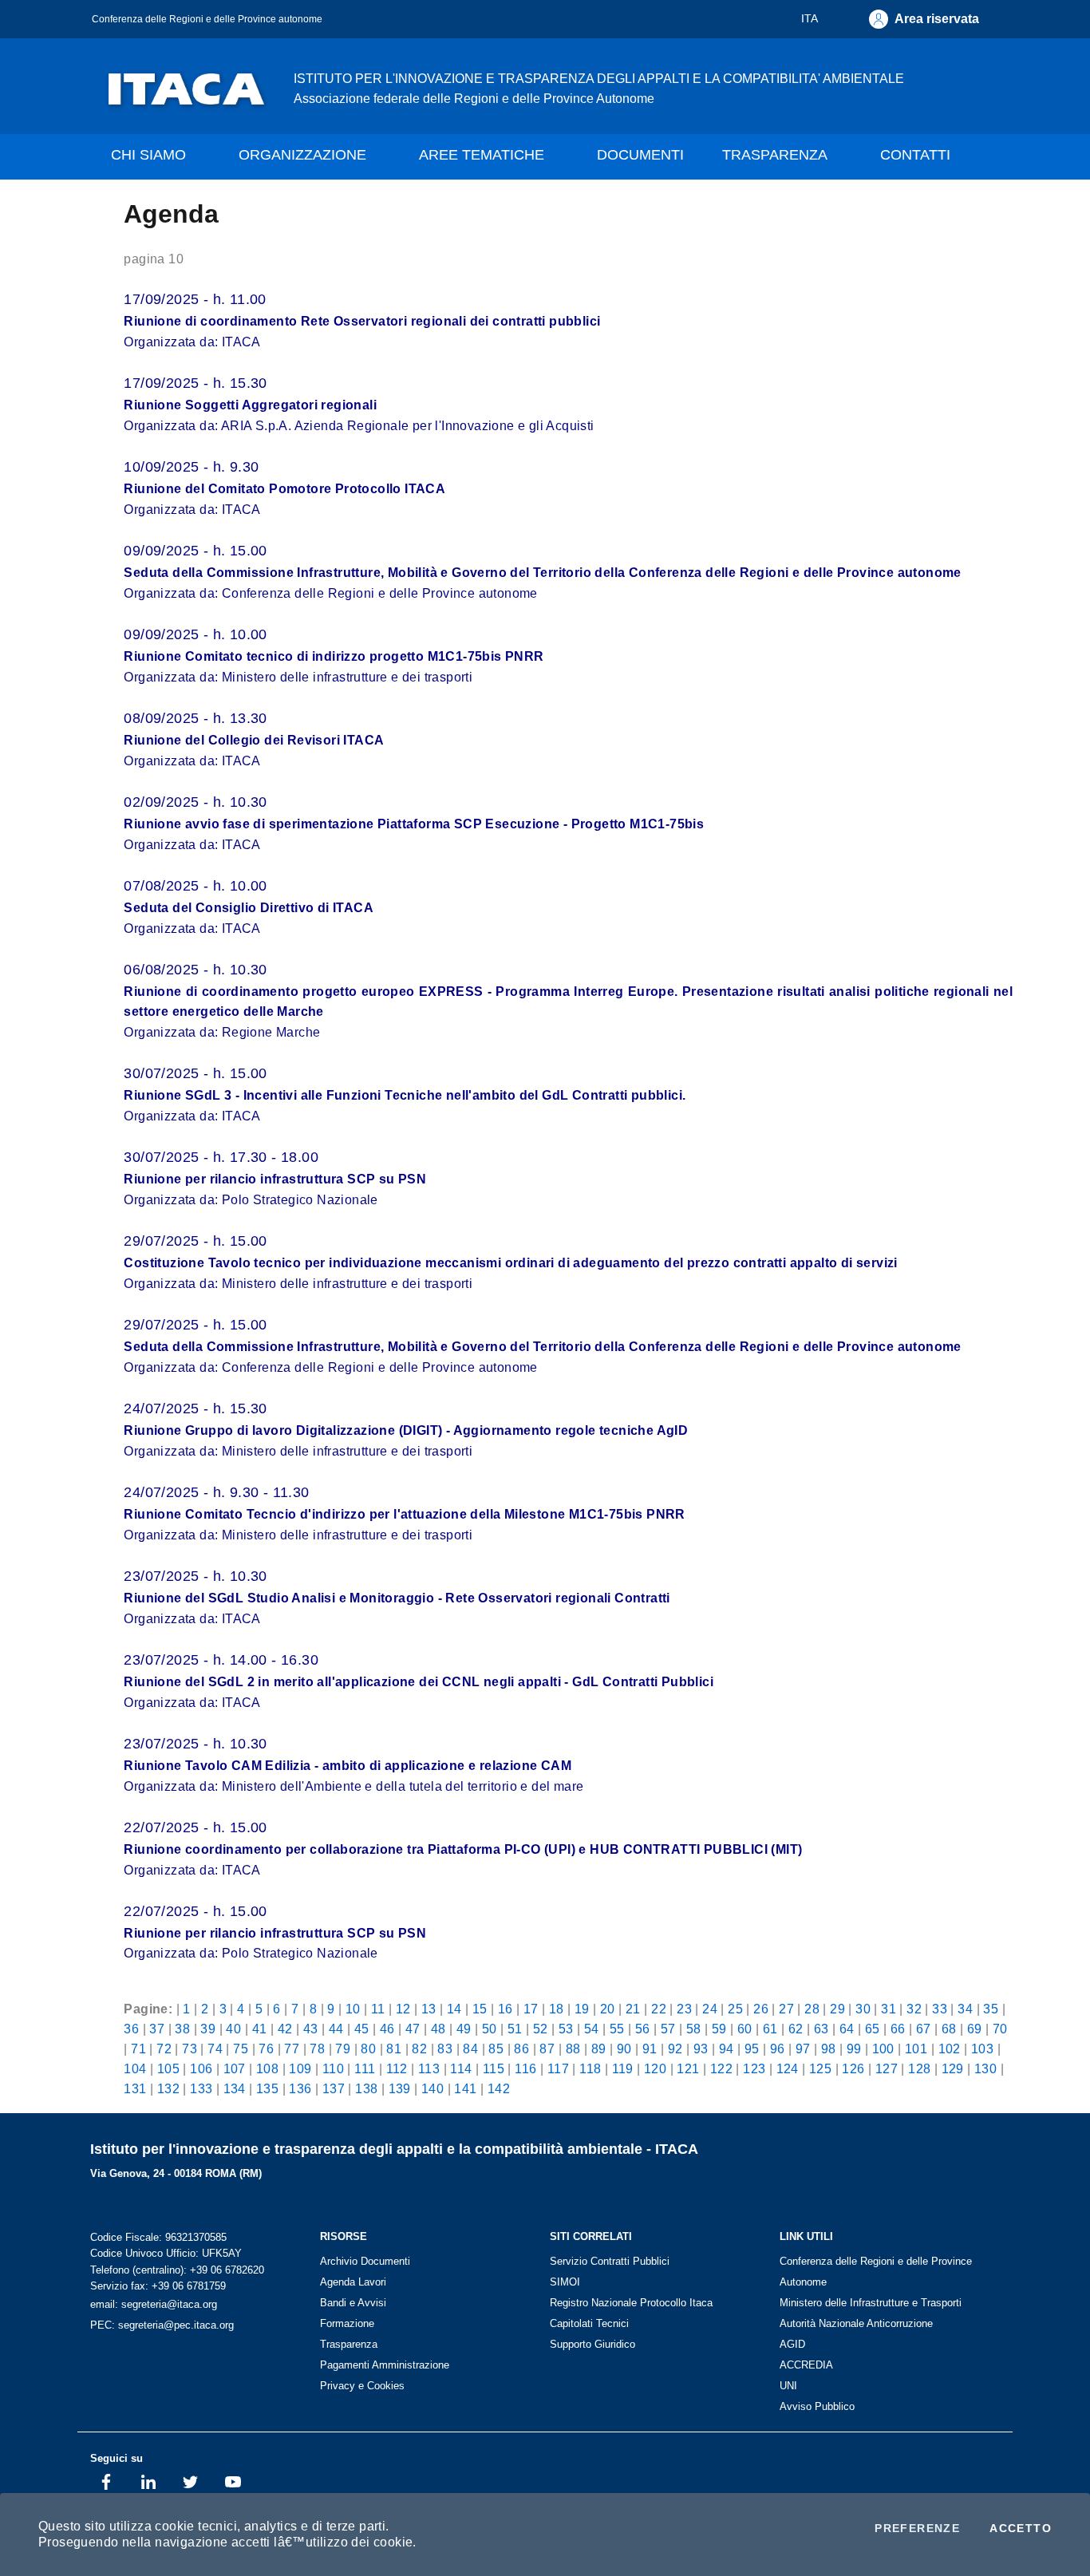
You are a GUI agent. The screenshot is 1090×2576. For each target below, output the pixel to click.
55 (617, 2029)
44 (336, 2029)
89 (599, 2049)
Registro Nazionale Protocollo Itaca (631, 2303)
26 (761, 2009)
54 (592, 2029)
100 (883, 2049)
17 (531, 2009)
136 (300, 2088)
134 (235, 2088)
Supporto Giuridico (592, 2344)
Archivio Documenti (365, 2261)
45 (362, 2029)
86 (521, 2049)
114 (461, 2068)
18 (557, 2009)
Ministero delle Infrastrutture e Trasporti (871, 2303)
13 (429, 2009)
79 (343, 2049)
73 (190, 2049)
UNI (788, 2386)
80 (368, 2049)
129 (953, 2068)
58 (694, 2029)
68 (949, 2029)
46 (387, 2029)
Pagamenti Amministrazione (385, 2365)
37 (157, 2029)
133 (201, 2088)
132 (168, 2088)
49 (464, 2029)
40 (233, 2029)
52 (541, 2029)
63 (821, 2029)
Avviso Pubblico (817, 2406)
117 (558, 2068)
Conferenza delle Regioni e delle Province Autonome (876, 2272)
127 (887, 2068)
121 (688, 2068)
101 (916, 2049)
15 (480, 2009)
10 (353, 2009)
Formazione (347, 2323)
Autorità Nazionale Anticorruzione (856, 2323)
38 (182, 2029)
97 (803, 2049)
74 (215, 2049)
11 (378, 2009)
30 (863, 2009)
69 (975, 2029)
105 (168, 2068)
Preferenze (917, 2528)
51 (515, 2029)
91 (650, 2049)
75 (241, 2049)
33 (940, 2009)
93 (701, 2049)
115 (494, 2068)
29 (837, 2009)
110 (333, 2068)
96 (778, 2049)
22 (659, 2009)
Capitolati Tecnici (589, 2323)
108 (267, 2068)
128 (919, 2068)
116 (525, 2068)
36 (131, 2029)
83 (445, 2049)
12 (403, 2009)
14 (454, 2009)
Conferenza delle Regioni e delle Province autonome (207, 19)
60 (745, 2029)
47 (413, 2029)
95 (752, 2049)
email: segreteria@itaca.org (154, 2304)
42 (285, 2029)
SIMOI (565, 2282)
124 (788, 2068)
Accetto (1021, 2528)
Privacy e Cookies (362, 2386)
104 (135, 2068)
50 (490, 2029)
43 (311, 2029)
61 (770, 2029)
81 (394, 2049)
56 (643, 2029)
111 (365, 2068)
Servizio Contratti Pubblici (610, 2261)
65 (873, 2029)
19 (582, 2009)
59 (719, 2029)
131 (135, 2088)
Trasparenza (349, 2344)
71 (138, 2049)
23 (684, 2009)
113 (429, 2068)
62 (796, 2029)
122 (721, 2068)
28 (812, 2009)
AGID (792, 2344)
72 (164, 2049)
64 (847, 2029)
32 (914, 2009)
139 (400, 2088)
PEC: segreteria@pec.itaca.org (162, 2325)
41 (260, 2029)
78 (317, 2049)
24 (710, 2009)
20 (608, 2009)
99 (854, 2049)
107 (235, 2068)
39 (208, 2029)
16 (506, 2009)
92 (675, 2049)
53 (566, 2029)
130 (985, 2068)
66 (898, 2029)
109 (300, 2068)
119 (623, 2068)
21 (633, 2009)
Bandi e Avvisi (353, 2303)
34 (965, 2009)
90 (624, 2049)
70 (1000, 2029)
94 (727, 2049)
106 (201, 2068)
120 (655, 2068)
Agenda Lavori (353, 2282)
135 (267, 2088)
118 (590, 2068)
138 (366, 2088)
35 (991, 2009)
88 (573, 2049)
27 (786, 2009)
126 (853, 2068)
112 (397, 2068)
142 (499, 2088)
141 (465, 2088)
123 (754, 2068)
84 (470, 2049)
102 (950, 2049)
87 (547, 2049)
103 (982, 2049)
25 (735, 2009)
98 (829, 2049)
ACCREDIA (806, 2365)
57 (668, 2029)
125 (820, 2068)
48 (438, 2029)
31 (889, 2009)
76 (266, 2049)
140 (432, 2088)
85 (496, 2049)
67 (924, 2029)
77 (292, 2049)
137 (334, 2088)
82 (419, 2049)
